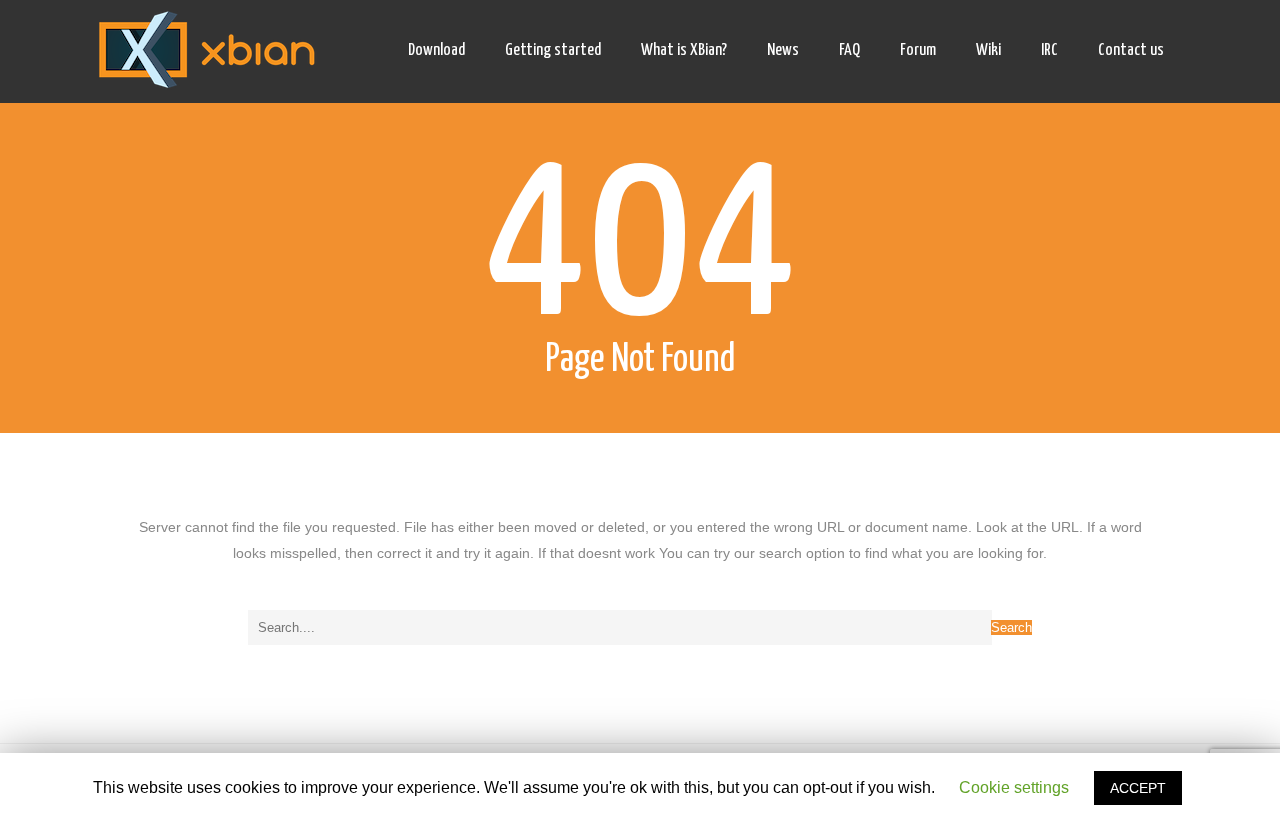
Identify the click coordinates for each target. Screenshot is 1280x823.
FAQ (849, 50)
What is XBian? (684, 50)
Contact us (1131, 50)
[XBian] (206, 51)
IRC (1049, 50)
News (783, 50)
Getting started (553, 50)
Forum (918, 50)
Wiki (988, 50)
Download (436, 50)
